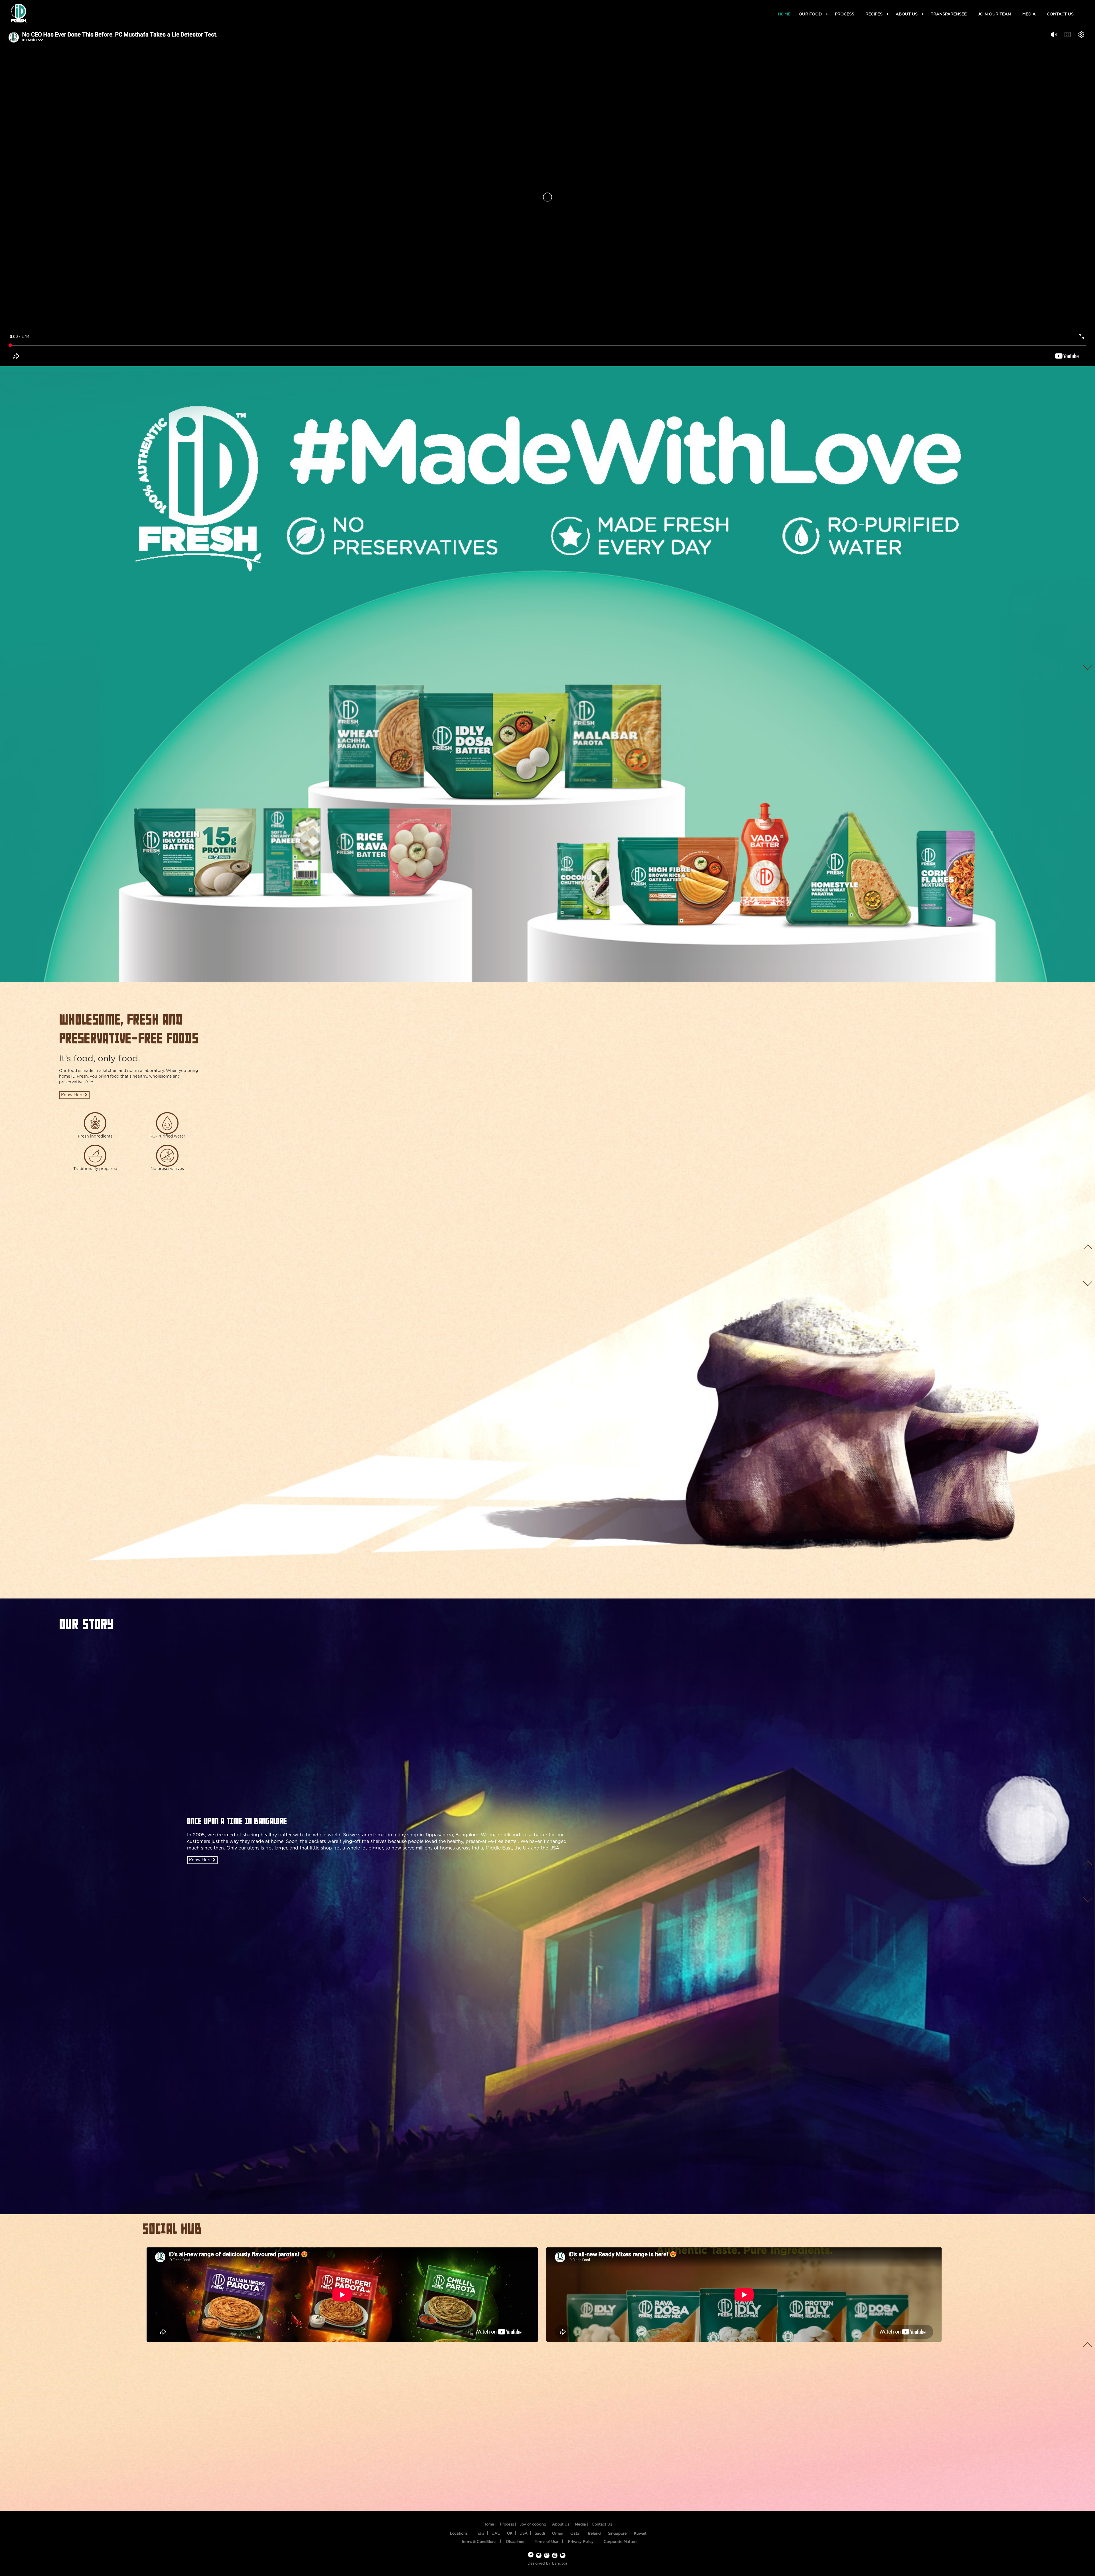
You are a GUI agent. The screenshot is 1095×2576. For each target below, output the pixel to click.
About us (908, 14)
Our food (811, 14)
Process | (508, 2525)
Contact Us (602, 2525)
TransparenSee (949, 14)
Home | (490, 2525)
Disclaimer (515, 2542)
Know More (73, 1095)
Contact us (1060, 14)
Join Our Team (994, 14)
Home (784, 14)
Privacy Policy (581, 2542)
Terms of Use (546, 2542)
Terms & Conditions (479, 2542)
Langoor (560, 2564)
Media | (582, 2525)
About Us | (562, 2525)
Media (1029, 14)
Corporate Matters (620, 2542)
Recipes (875, 14)
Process (845, 14)
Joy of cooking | (534, 2525)
